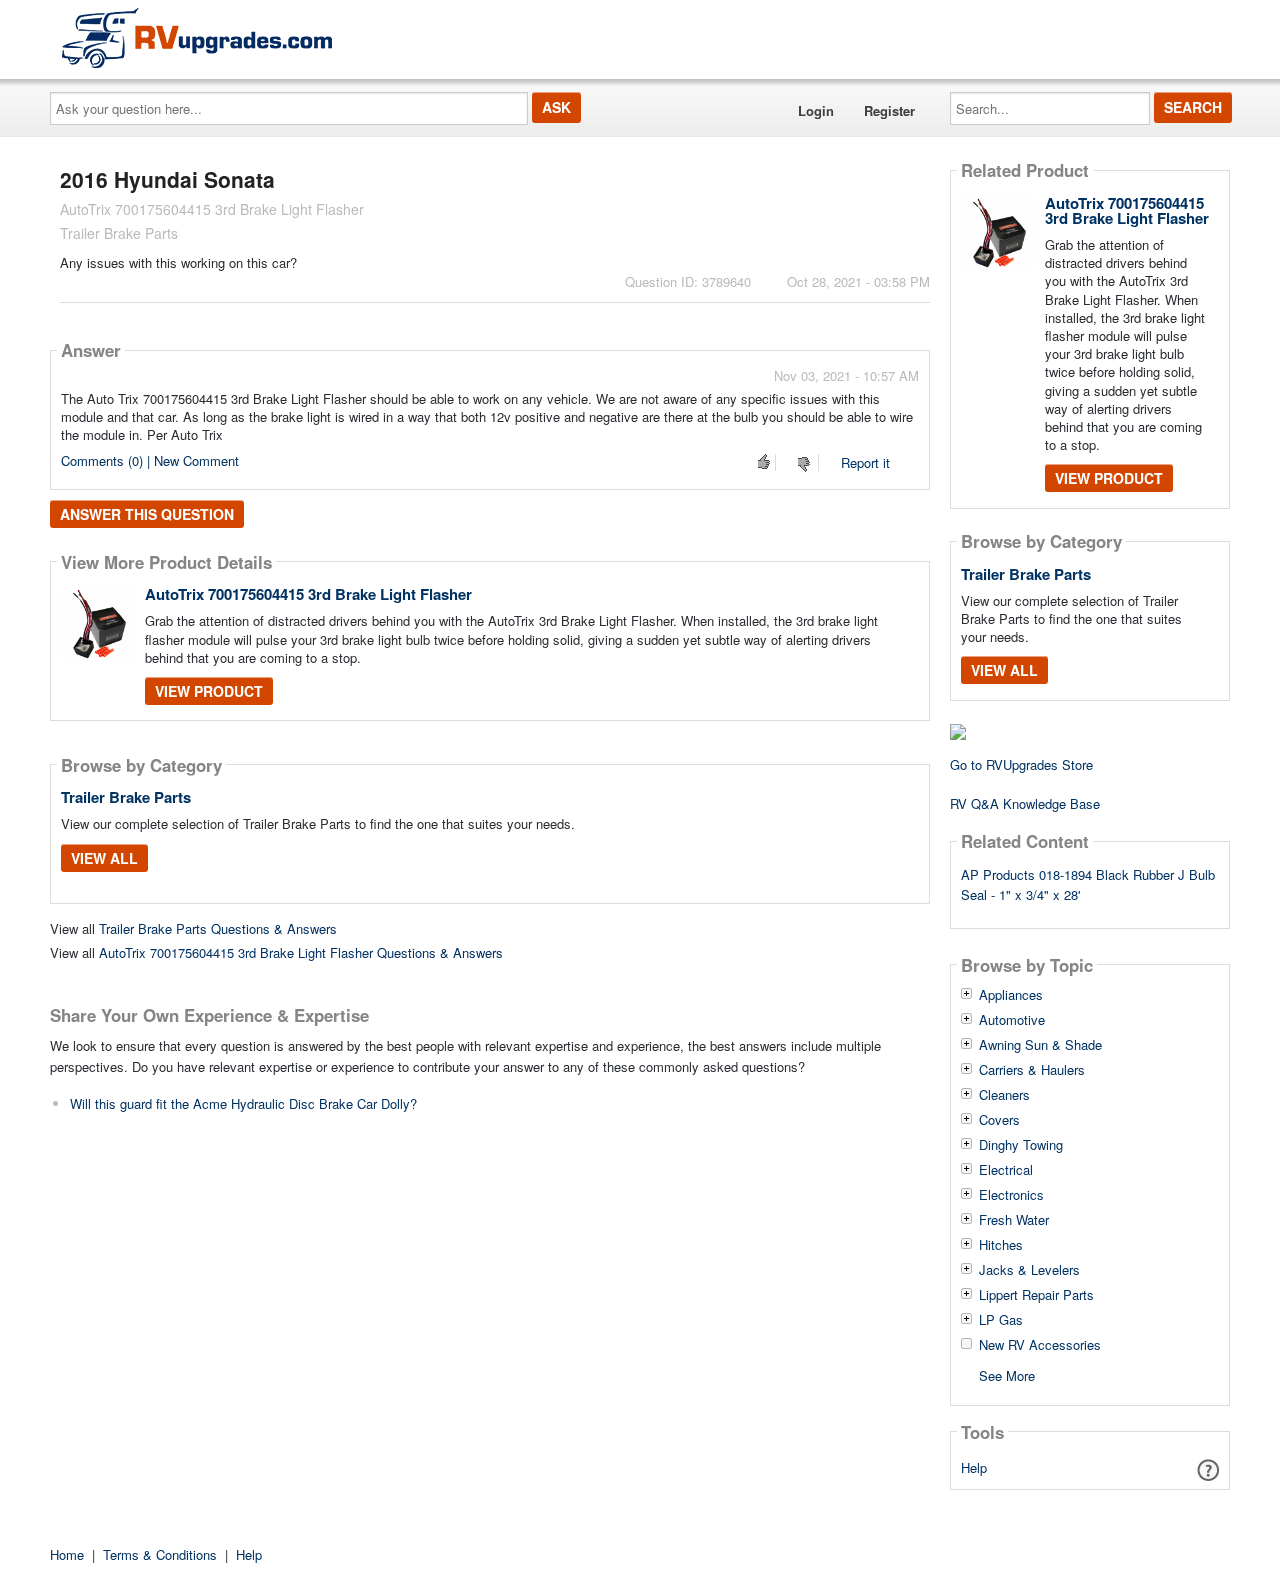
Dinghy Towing (1021, 1145)
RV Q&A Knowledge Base (1025, 803)
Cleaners (1004, 1095)
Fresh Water (1014, 1220)
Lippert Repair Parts (1036, 1295)
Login (816, 110)
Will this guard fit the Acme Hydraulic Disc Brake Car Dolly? (243, 1103)
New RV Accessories (1040, 1345)
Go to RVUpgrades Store (1021, 764)
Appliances (1011, 995)
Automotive (1012, 1020)
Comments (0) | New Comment (150, 460)
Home (67, 1554)
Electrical (1006, 1170)
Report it (865, 462)
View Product (209, 691)
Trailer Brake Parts (126, 797)
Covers (999, 1120)
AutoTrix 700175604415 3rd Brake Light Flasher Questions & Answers (301, 952)
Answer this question (147, 514)
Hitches (1001, 1245)
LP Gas (1001, 1320)
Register (889, 110)
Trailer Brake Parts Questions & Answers (218, 928)
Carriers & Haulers (1032, 1070)
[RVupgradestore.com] (197, 37)
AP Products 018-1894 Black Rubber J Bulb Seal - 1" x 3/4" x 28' (1088, 885)
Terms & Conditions (160, 1554)
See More (1007, 1374)
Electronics (1011, 1195)
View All (104, 858)
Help (974, 1467)
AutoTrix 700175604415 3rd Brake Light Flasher (308, 594)
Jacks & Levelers (1029, 1270)
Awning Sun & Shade (1040, 1045)
